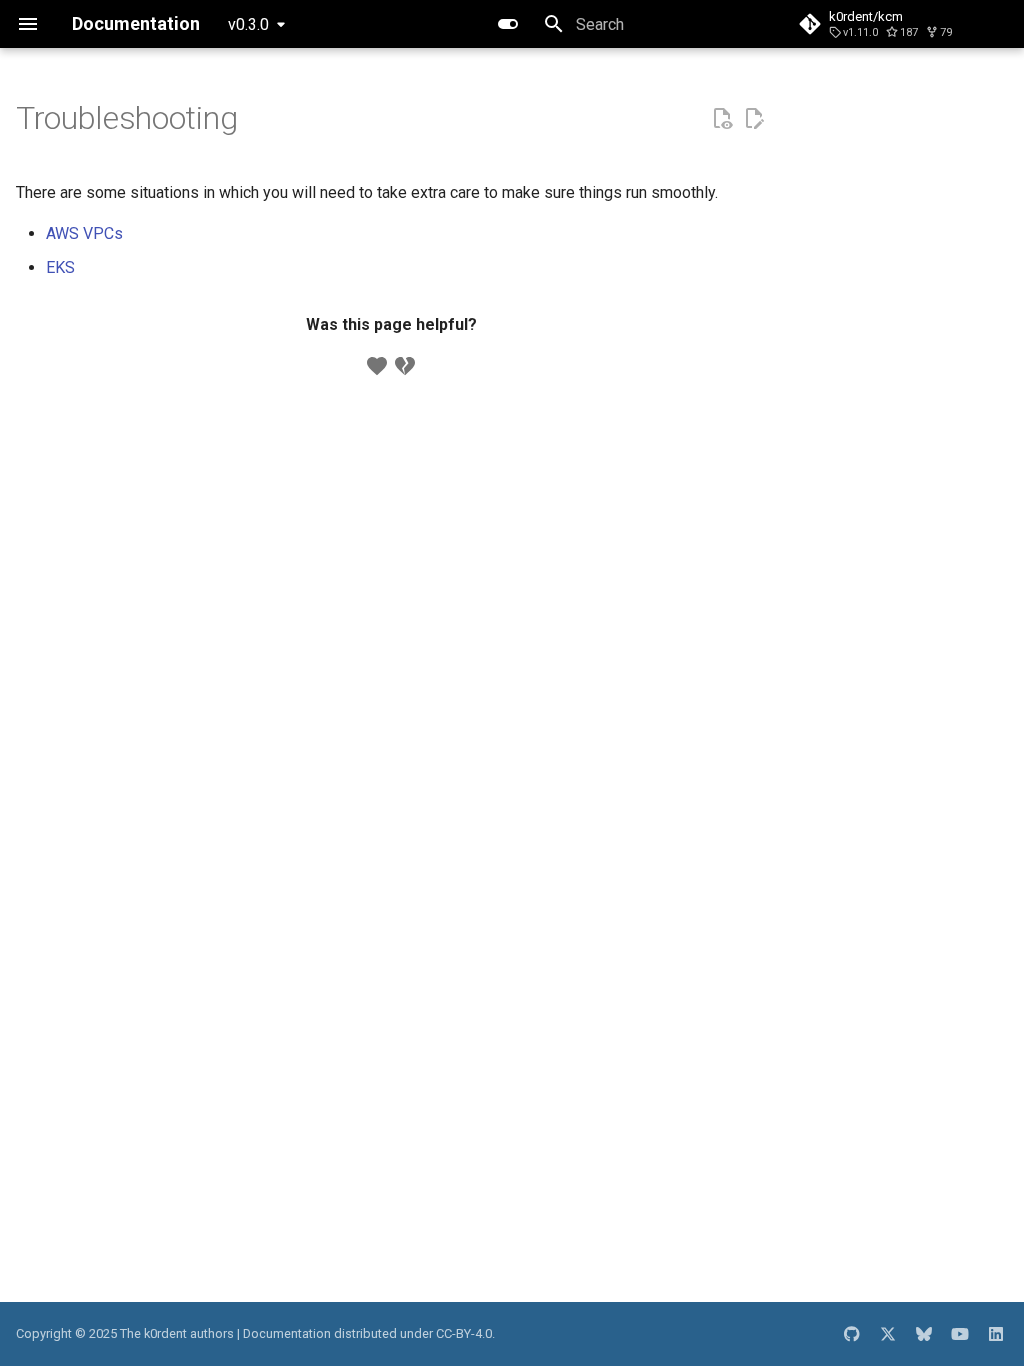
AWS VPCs (84, 233)
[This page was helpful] (377, 366)
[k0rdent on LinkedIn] (996, 1334)
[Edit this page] (754, 119)
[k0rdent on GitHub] (852, 1334)
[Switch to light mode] (508, 24)
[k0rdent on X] (888, 1334)
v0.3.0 (248, 24)
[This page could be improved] (405, 366)
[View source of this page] (722, 119)
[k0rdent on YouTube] (960, 1334)
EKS (60, 267)
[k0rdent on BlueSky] (924, 1334)
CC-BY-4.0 (464, 1333)
